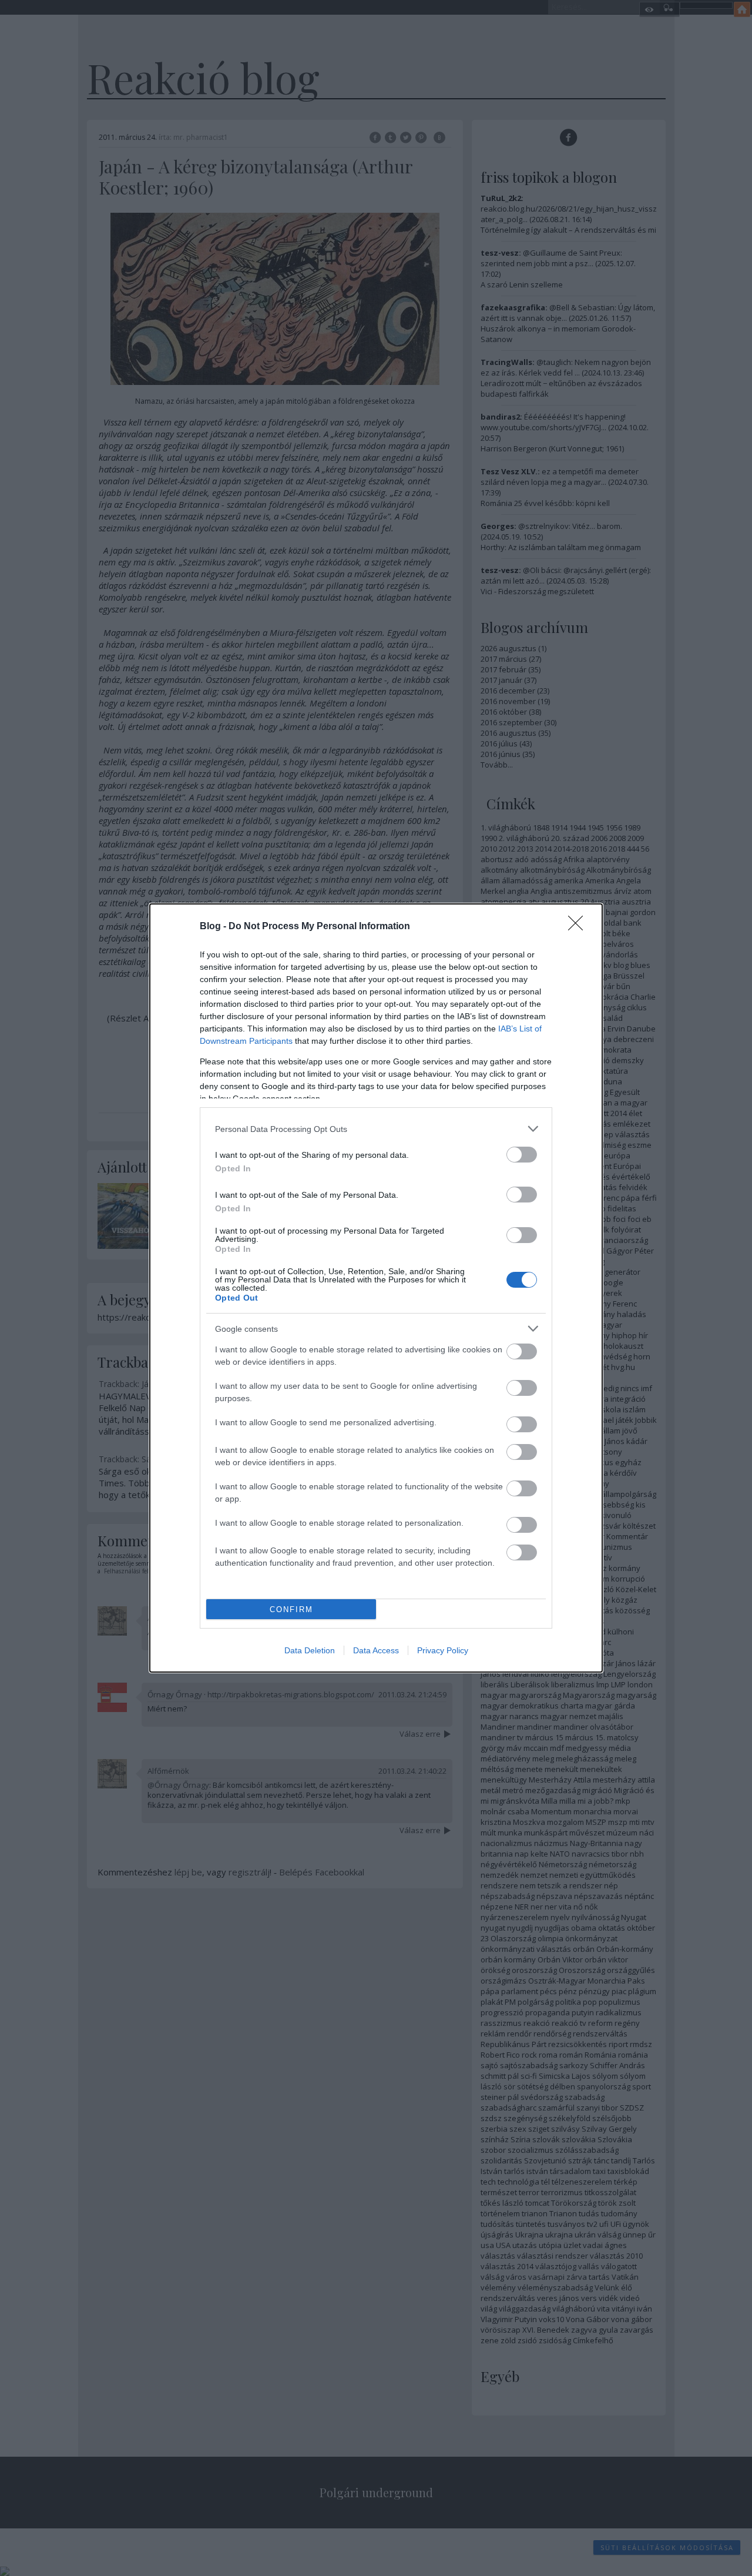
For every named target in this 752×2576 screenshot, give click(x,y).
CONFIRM (291, 1609)
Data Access (376, 1650)
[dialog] (376, 1288)
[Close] (579, 927)
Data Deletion (310, 1650)
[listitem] (376, 1129)
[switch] (522, 1155)
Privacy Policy (443, 1650)
